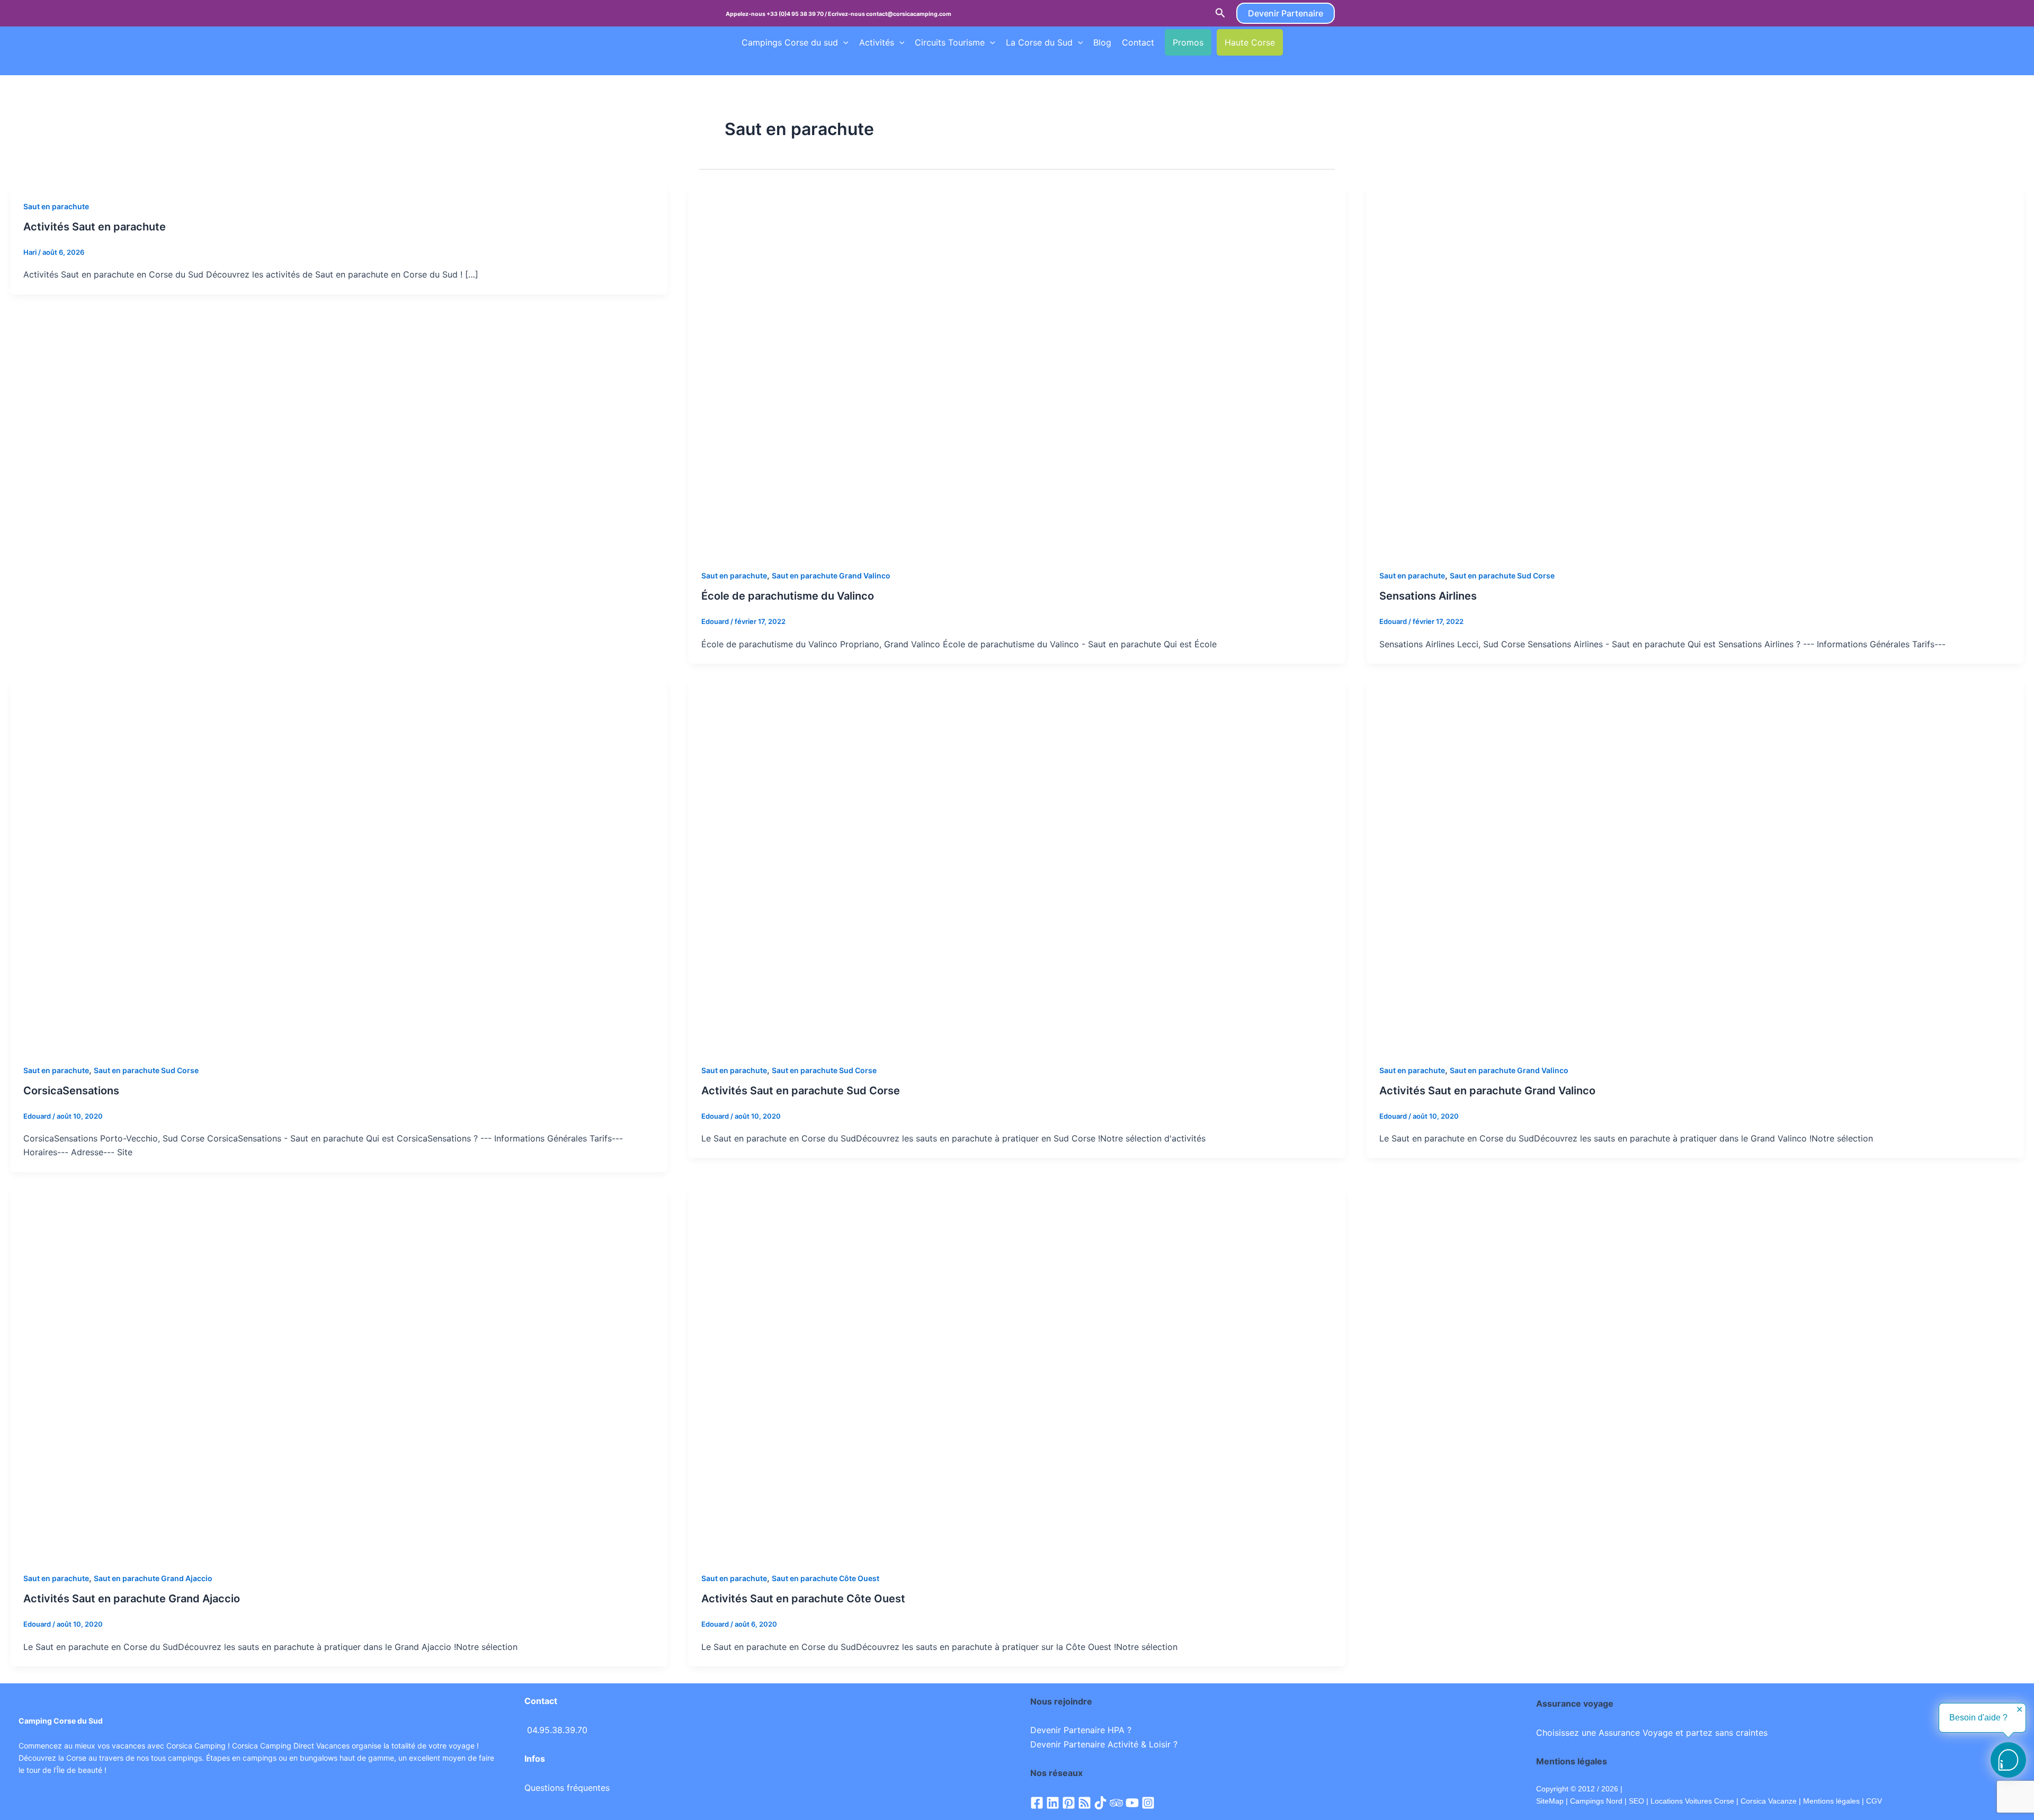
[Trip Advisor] (1116, 1803)
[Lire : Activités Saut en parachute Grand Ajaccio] (339, 1373)
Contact (1138, 42)
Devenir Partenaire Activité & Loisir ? (1104, 1744)
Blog (1102, 42)
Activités (877, 42)
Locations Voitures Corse (1692, 1801)
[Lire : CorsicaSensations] (339, 864)
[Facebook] (1037, 1803)
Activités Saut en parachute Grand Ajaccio (132, 1599)
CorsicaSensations (71, 1091)
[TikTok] (1100, 1803)
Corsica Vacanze (1769, 1801)
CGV (1874, 1801)
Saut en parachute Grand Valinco (831, 576)
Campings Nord (1596, 1801)
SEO (1635, 1801)
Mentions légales (1831, 1801)
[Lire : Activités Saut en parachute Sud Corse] (1017, 864)
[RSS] (1085, 1803)
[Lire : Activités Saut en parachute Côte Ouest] (1017, 1373)
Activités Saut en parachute (95, 227)
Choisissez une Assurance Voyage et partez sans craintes (1652, 1733)
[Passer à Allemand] (746, 64)
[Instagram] (1148, 1803)
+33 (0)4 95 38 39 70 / (797, 14)
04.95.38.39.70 (557, 1730)
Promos (1188, 42)
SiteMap (1550, 1801)
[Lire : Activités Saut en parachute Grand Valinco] (1695, 864)
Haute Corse (1250, 42)
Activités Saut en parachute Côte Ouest (803, 1599)
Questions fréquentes (567, 1788)
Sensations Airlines (1428, 596)
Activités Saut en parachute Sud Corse (801, 1091)
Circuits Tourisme (950, 42)
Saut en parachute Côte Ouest (826, 1578)
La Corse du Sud (1039, 42)
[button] (1220, 13)
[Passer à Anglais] (1313, 42)
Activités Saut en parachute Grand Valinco (1487, 1091)
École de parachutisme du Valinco (788, 596)
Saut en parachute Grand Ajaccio (153, 1578)
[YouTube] (1132, 1803)
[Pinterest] (1069, 1803)
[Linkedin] (1053, 1803)
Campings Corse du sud (790, 42)
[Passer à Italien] (766, 64)
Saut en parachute (56, 206)
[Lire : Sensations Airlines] (1695, 370)
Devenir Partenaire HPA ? (1081, 1730)
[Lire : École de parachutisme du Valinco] (1017, 370)
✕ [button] (2019, 1710)
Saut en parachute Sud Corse (1502, 576)
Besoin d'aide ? (1978, 1718)
